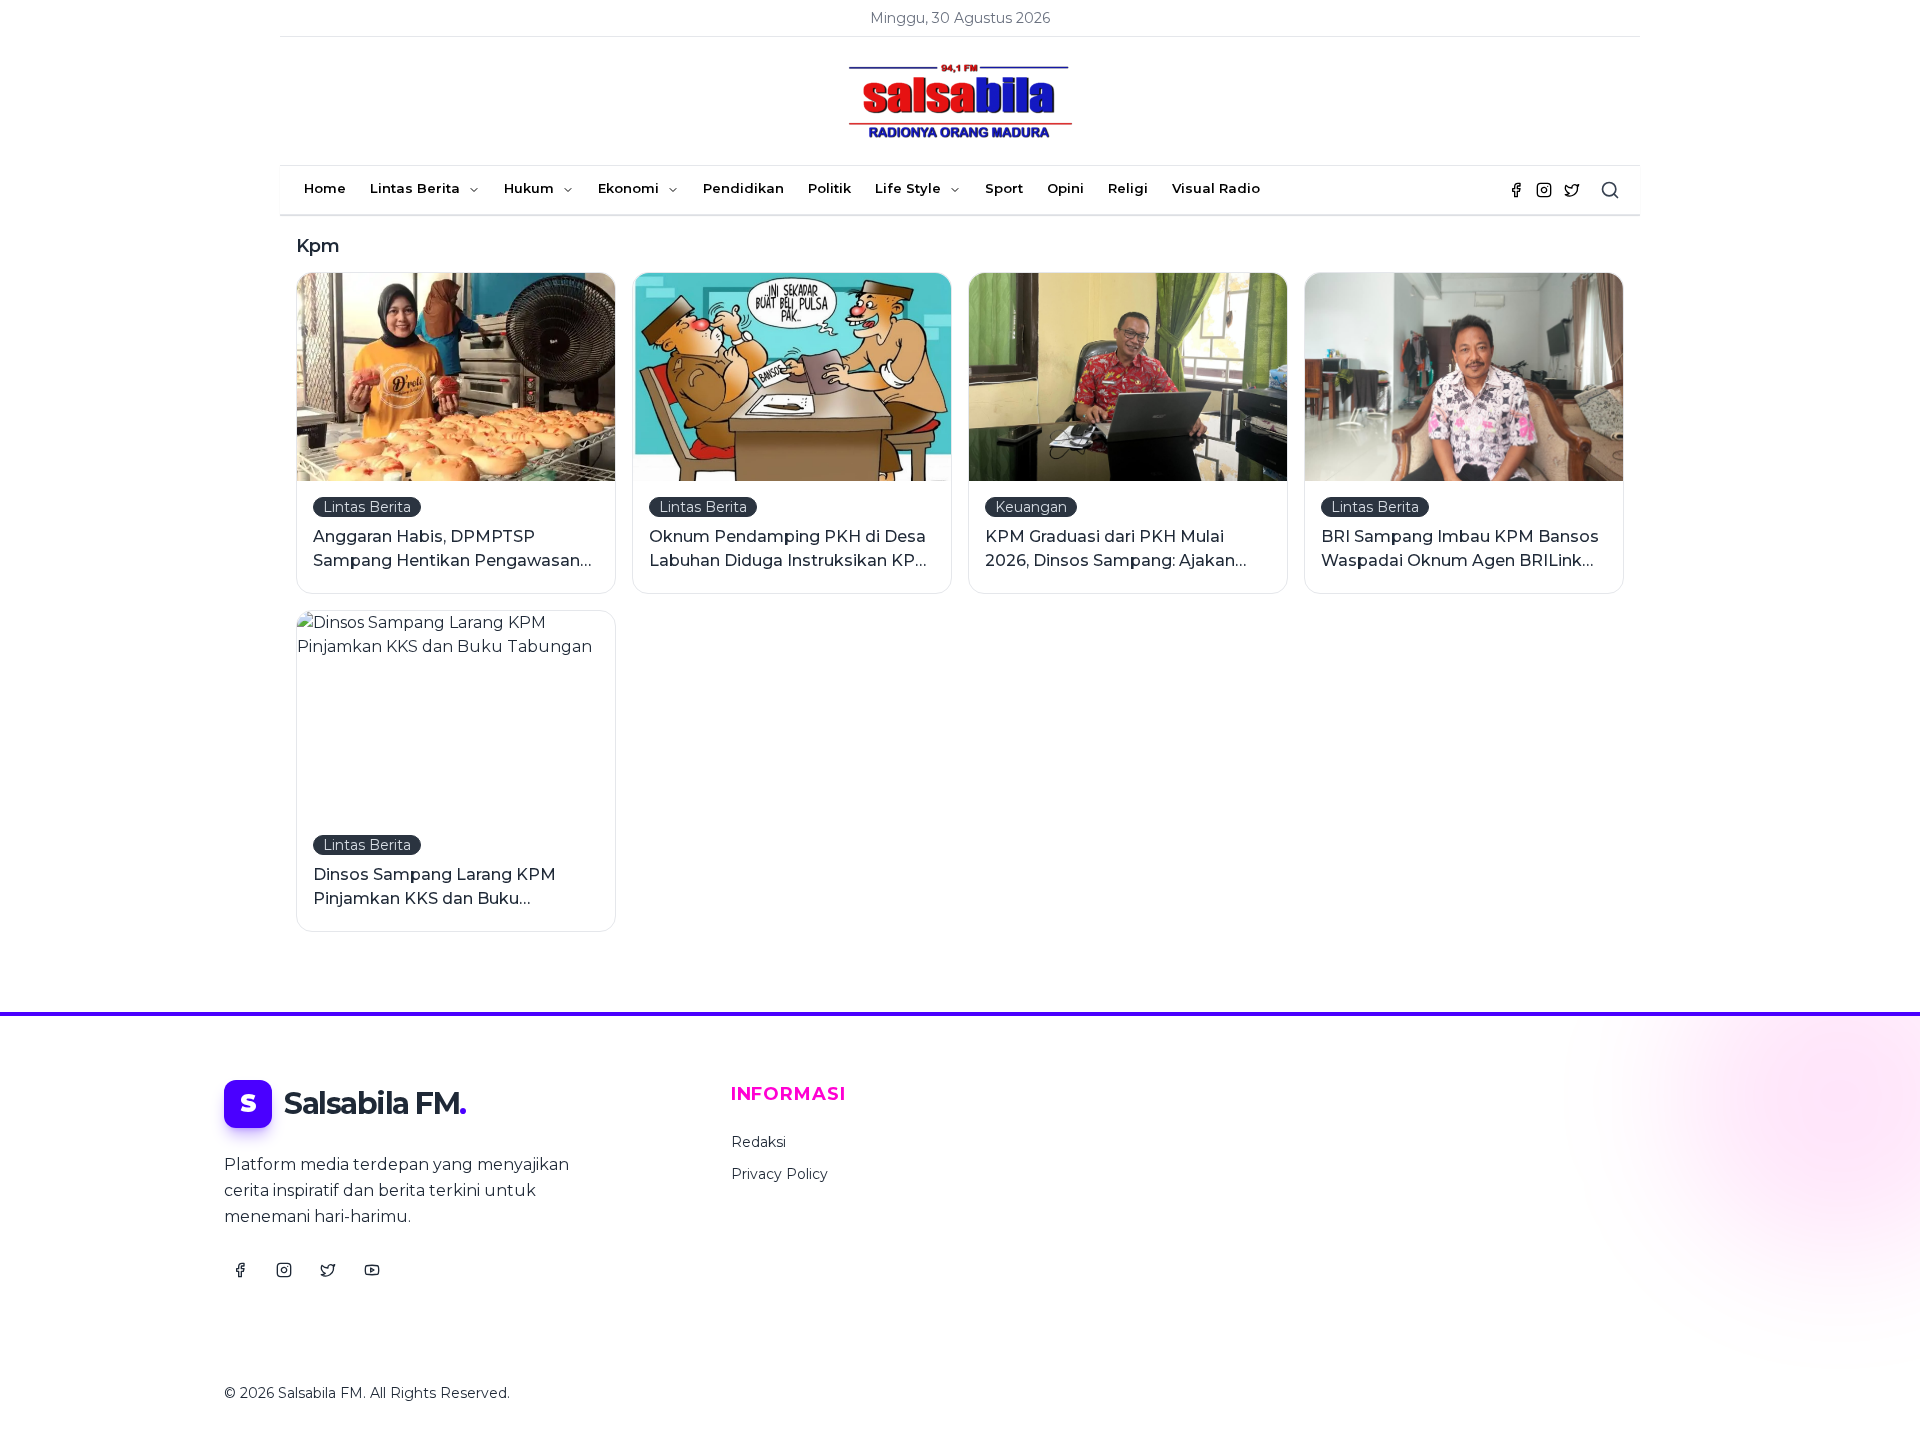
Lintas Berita (415, 188)
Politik (829, 188)
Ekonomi (628, 188)
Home (325, 188)
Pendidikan (743, 188)
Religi (1128, 188)
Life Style (908, 188)
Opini (1065, 188)
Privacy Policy (779, 1174)
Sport (1004, 188)
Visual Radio (1216, 188)
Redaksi (758, 1142)
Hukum (529, 188)
